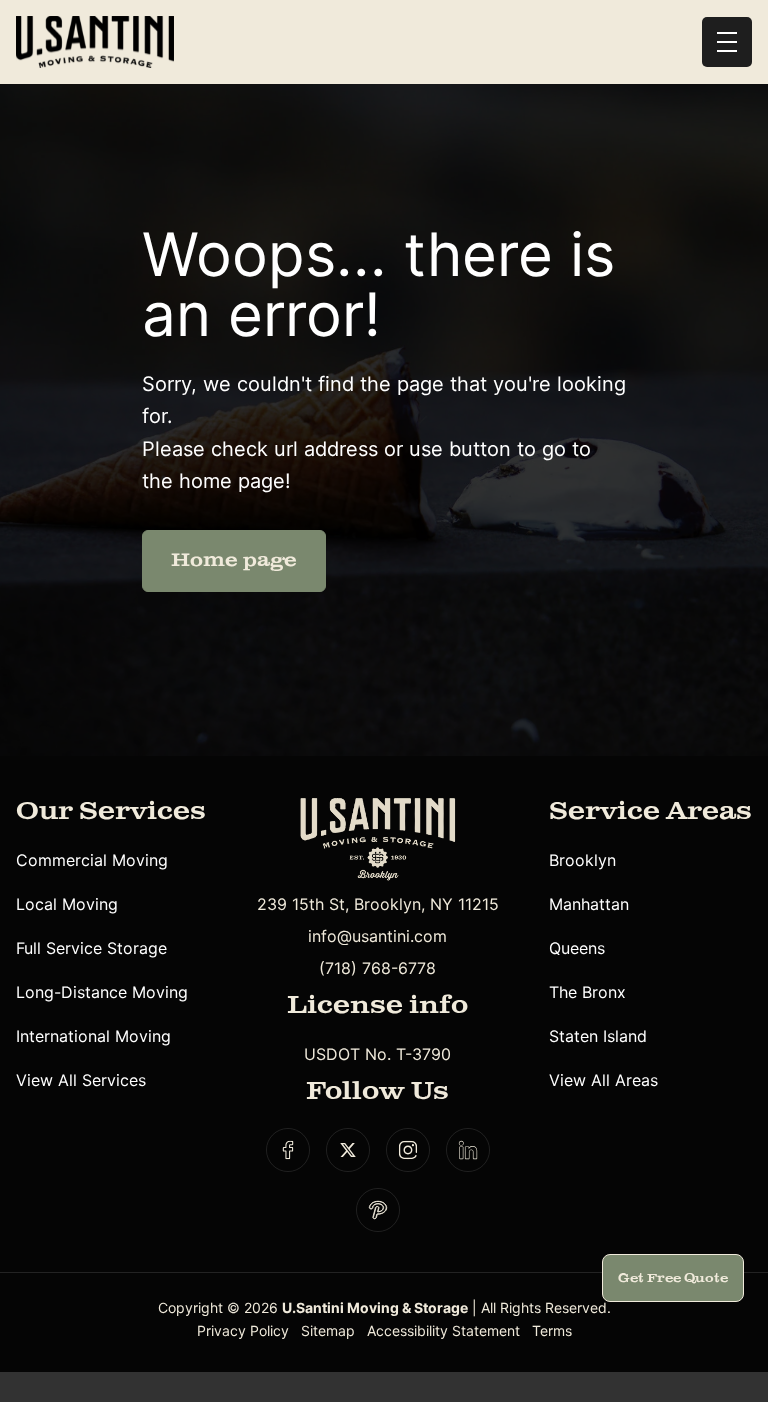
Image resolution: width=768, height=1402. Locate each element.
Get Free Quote (673, 1278)
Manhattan (589, 904)
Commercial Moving (92, 860)
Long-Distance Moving (102, 992)
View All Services (81, 1080)
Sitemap (328, 1330)
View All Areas (603, 1080)
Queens (577, 948)
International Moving (93, 1036)
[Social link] (288, 1150)
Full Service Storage (91, 948)
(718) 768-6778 (377, 968)
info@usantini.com (377, 936)
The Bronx (587, 992)
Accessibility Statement (443, 1330)
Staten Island (598, 1036)
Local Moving (67, 904)
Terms (552, 1330)
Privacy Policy (243, 1330)
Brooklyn (582, 860)
